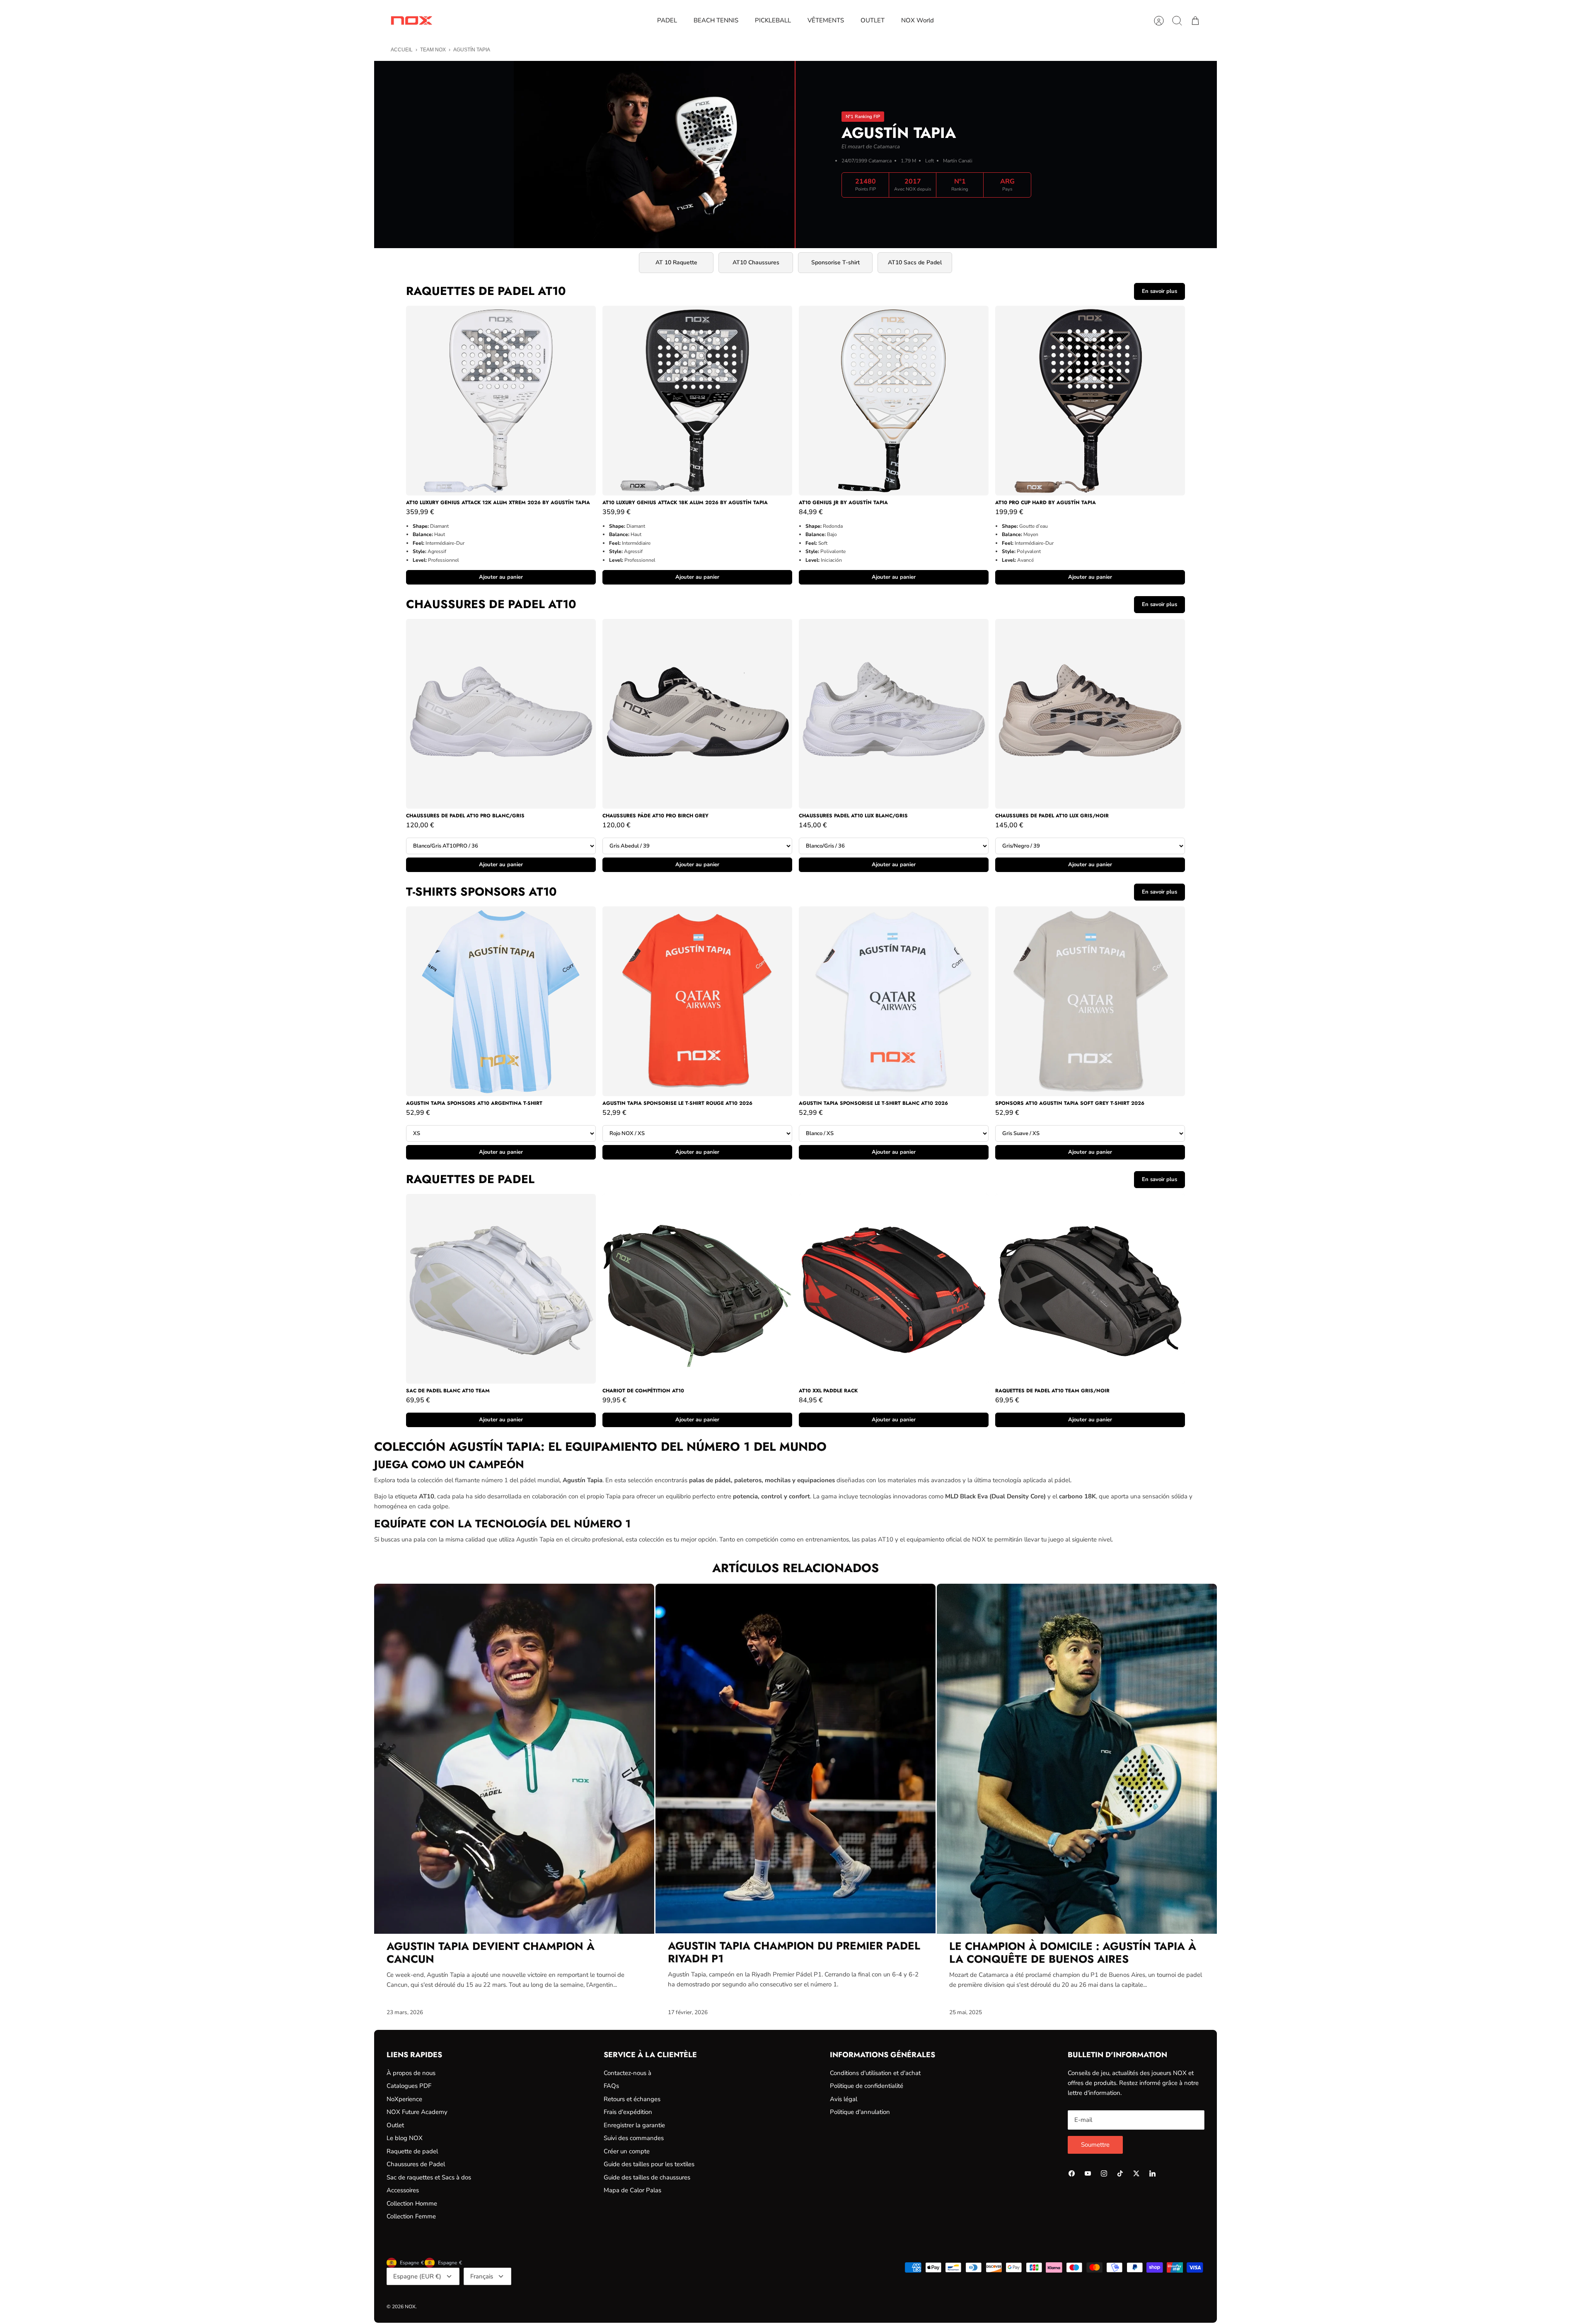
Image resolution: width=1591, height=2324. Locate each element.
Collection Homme (412, 2203)
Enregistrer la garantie (634, 2125)
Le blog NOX (405, 2138)
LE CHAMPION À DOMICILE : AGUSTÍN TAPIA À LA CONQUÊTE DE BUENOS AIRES (1073, 1953)
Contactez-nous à (627, 2073)
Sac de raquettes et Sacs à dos (429, 2177)
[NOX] (411, 21)
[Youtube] (1088, 2173)
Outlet (395, 2125)
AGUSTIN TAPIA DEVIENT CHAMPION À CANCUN (491, 1953)
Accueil (402, 50)
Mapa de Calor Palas (632, 2190)
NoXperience (404, 2099)
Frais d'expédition (628, 2112)
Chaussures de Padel (416, 2164)
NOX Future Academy (417, 2112)
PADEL (667, 20)
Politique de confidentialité (867, 2086)
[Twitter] (1136, 2173)
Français (482, 2276)
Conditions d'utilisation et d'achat (875, 2073)
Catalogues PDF (409, 2086)
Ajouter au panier (501, 577)
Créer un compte (627, 2151)
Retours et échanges (632, 2099)
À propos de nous (411, 2073)
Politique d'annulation (860, 2112)
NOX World (918, 20)
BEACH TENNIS (716, 20)
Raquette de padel (412, 2151)
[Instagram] (1104, 2173)
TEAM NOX (433, 50)
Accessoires (403, 2190)
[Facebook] (1072, 2173)
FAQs (611, 2086)
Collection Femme (411, 2216)
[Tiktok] (1120, 2173)
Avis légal (844, 2099)
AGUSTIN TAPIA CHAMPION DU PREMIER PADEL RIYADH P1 (794, 1952)
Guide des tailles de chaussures (647, 2177)
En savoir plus (1159, 291)
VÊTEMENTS (826, 20)
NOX (410, 2307)
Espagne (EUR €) (417, 2276)
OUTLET (873, 20)
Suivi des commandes (634, 2138)
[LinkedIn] (1152, 2173)
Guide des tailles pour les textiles (649, 2164)
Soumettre (1095, 2145)
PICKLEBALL (773, 20)
